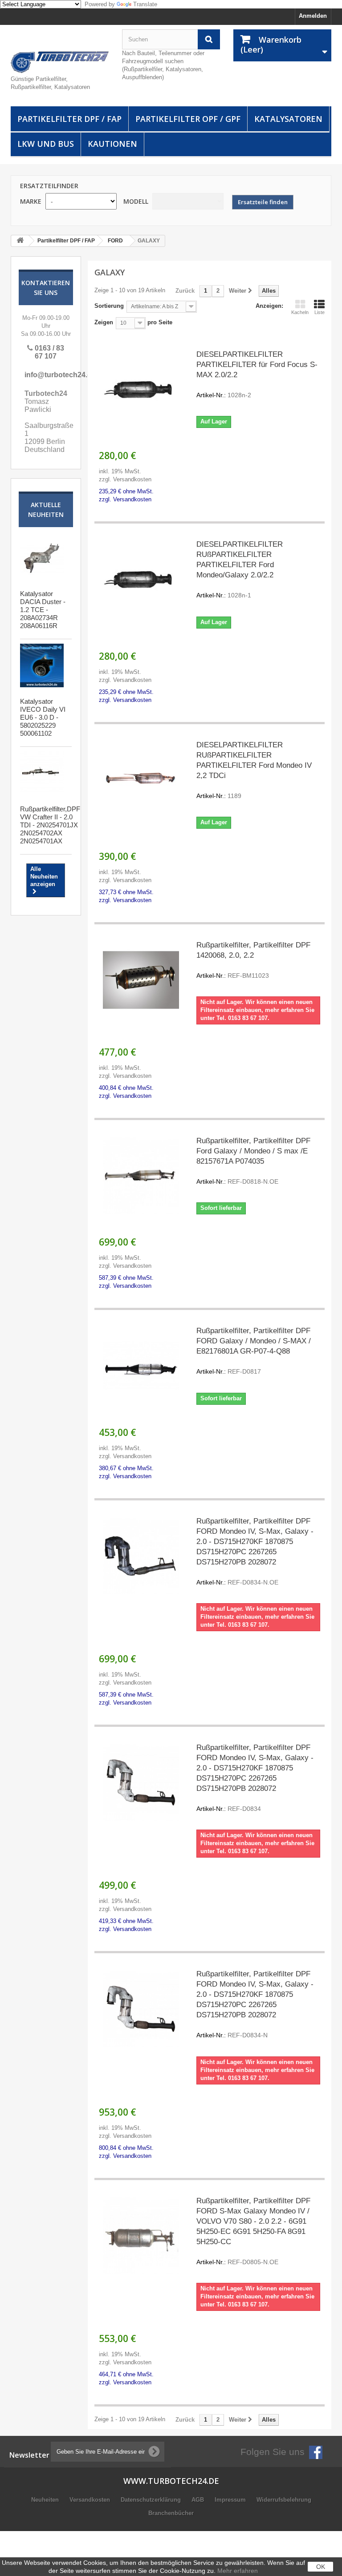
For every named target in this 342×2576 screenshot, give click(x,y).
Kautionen (112, 144)
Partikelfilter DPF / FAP (69, 119)
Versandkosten (91, 2500)
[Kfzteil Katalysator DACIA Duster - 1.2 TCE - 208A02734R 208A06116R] (42, 558)
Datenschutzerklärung (152, 2500)
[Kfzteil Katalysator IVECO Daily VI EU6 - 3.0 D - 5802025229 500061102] (42, 665)
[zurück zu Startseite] (20, 241)
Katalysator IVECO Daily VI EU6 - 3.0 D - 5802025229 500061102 (43, 717)
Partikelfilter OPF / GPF (188, 119)
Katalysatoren (288, 119)
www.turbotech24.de (171, 2481)
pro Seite (159, 322)
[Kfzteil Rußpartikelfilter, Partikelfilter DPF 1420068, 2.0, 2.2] (141, 980)
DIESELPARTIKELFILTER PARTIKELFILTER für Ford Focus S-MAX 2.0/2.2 (257, 374)
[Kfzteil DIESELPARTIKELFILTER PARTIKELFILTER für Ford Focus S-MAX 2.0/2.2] (141, 389)
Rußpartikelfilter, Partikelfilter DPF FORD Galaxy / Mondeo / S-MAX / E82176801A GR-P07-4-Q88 (254, 1351)
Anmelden (313, 16)
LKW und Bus (46, 144)
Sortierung (109, 306)
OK (321, 2567)
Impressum (231, 2500)
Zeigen (104, 322)
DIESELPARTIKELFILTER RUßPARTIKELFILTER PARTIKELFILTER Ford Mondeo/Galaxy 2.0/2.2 (240, 569)
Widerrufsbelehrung (284, 2500)
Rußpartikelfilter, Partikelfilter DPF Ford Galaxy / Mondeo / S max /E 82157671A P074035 (253, 1161)
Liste (320, 312)
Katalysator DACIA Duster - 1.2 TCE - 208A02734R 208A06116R (43, 610)
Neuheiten (46, 2500)
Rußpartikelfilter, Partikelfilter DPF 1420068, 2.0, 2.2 (253, 960)
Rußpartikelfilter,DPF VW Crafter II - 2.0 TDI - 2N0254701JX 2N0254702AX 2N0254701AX (50, 825)
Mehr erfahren (238, 2571)
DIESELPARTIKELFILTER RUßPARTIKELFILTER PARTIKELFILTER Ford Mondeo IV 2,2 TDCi (254, 770)
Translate (145, 4)
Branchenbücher (171, 2513)
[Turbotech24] (60, 62)
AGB (199, 2500)
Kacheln (300, 312)
